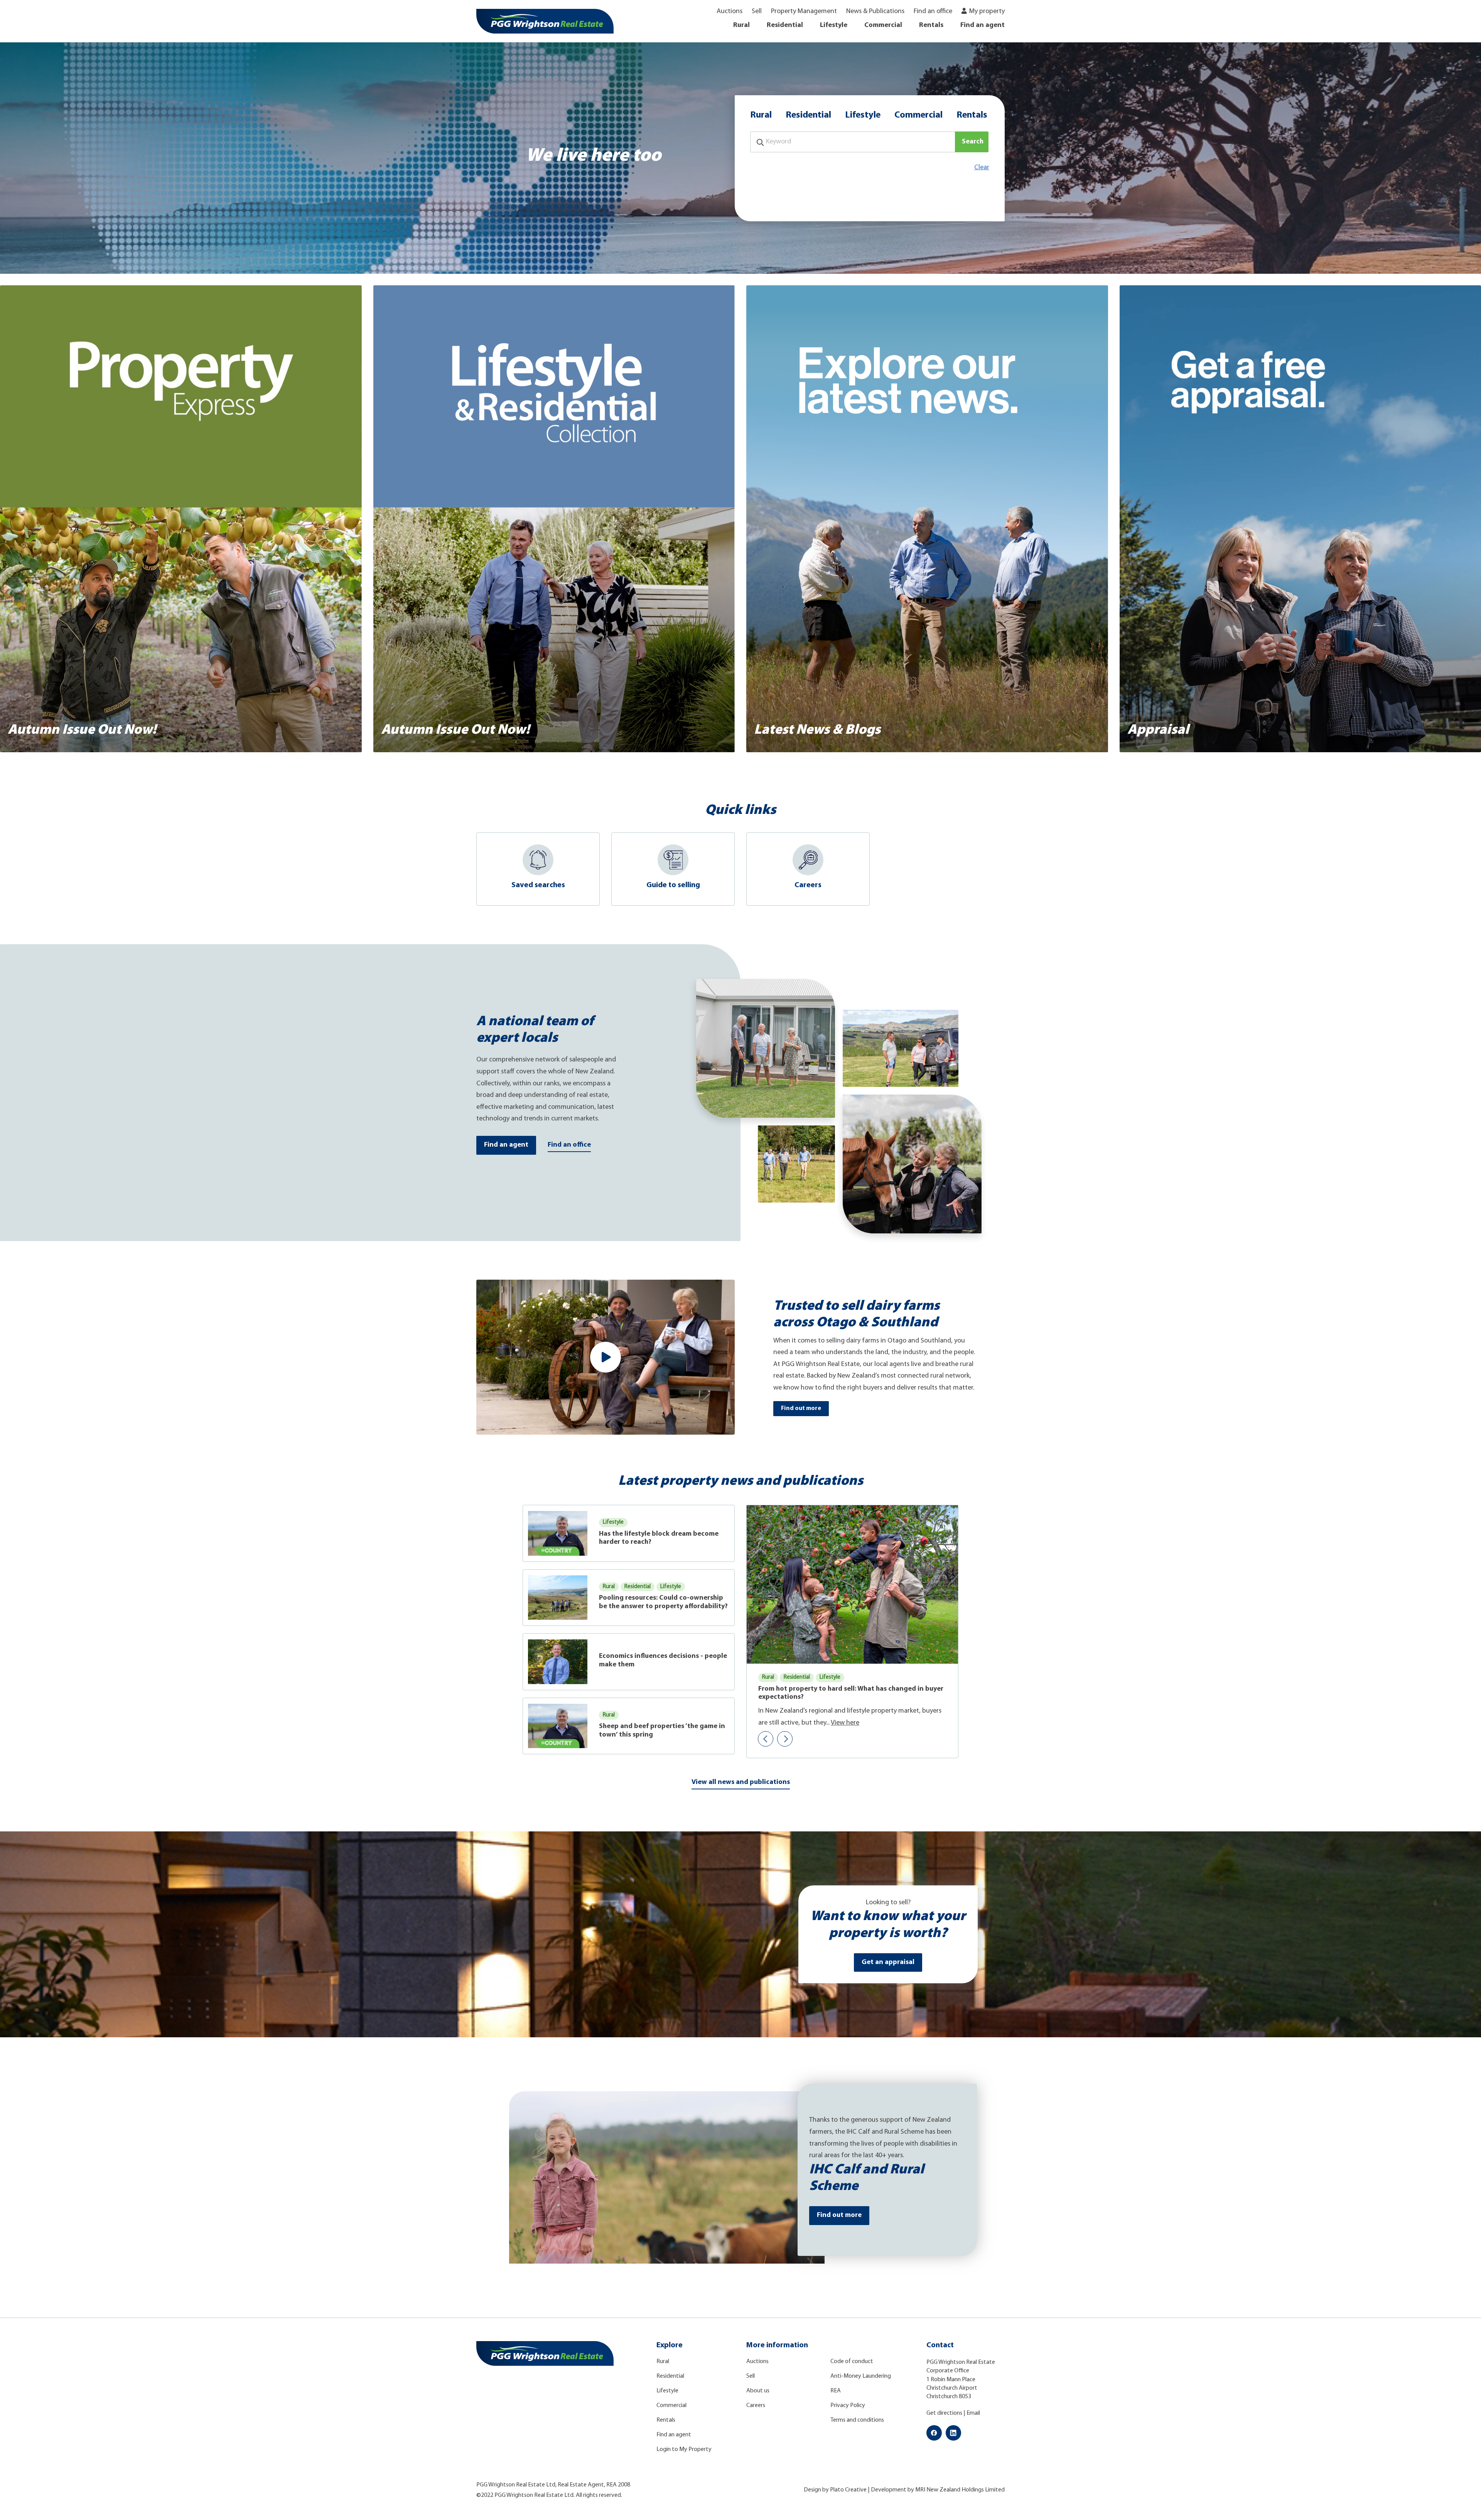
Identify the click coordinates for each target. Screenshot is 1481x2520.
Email (973, 2413)
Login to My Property (684, 2449)
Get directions (944, 2413)
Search (973, 142)
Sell (757, 12)
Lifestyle (834, 25)
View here (845, 1723)
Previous (766, 1739)
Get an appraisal (888, 1962)
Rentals (931, 25)
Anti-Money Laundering (861, 2376)
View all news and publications (741, 1782)
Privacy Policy (848, 2405)
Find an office (933, 12)
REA (836, 2391)
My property (987, 12)
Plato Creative (848, 2490)
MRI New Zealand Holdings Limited (960, 2490)
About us (758, 2391)
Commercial (883, 25)
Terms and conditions (857, 2420)
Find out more (801, 1408)
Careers (756, 2405)
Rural (741, 25)
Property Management (804, 12)
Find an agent (983, 25)
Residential (785, 25)
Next (785, 1739)
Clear (982, 168)
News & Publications (875, 12)
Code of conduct (852, 2362)
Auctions (730, 12)
